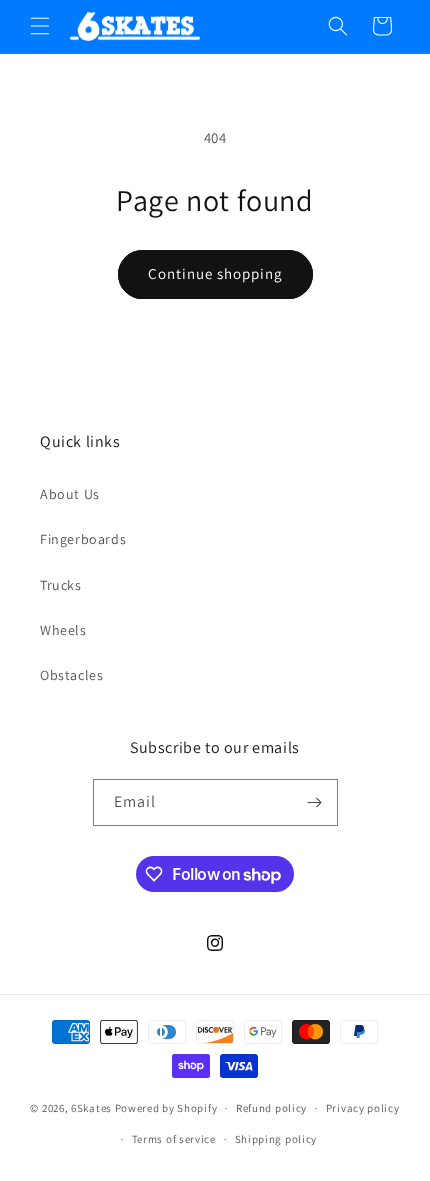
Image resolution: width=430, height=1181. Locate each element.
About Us (70, 494)
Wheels (63, 630)
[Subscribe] (315, 802)
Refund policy (271, 1108)
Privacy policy (363, 1108)
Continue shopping (215, 273)
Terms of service (174, 1139)
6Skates (91, 1108)
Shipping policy (276, 1139)
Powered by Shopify (166, 1108)
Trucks (61, 585)
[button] (40, 26)
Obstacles (71, 675)
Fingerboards (83, 539)
